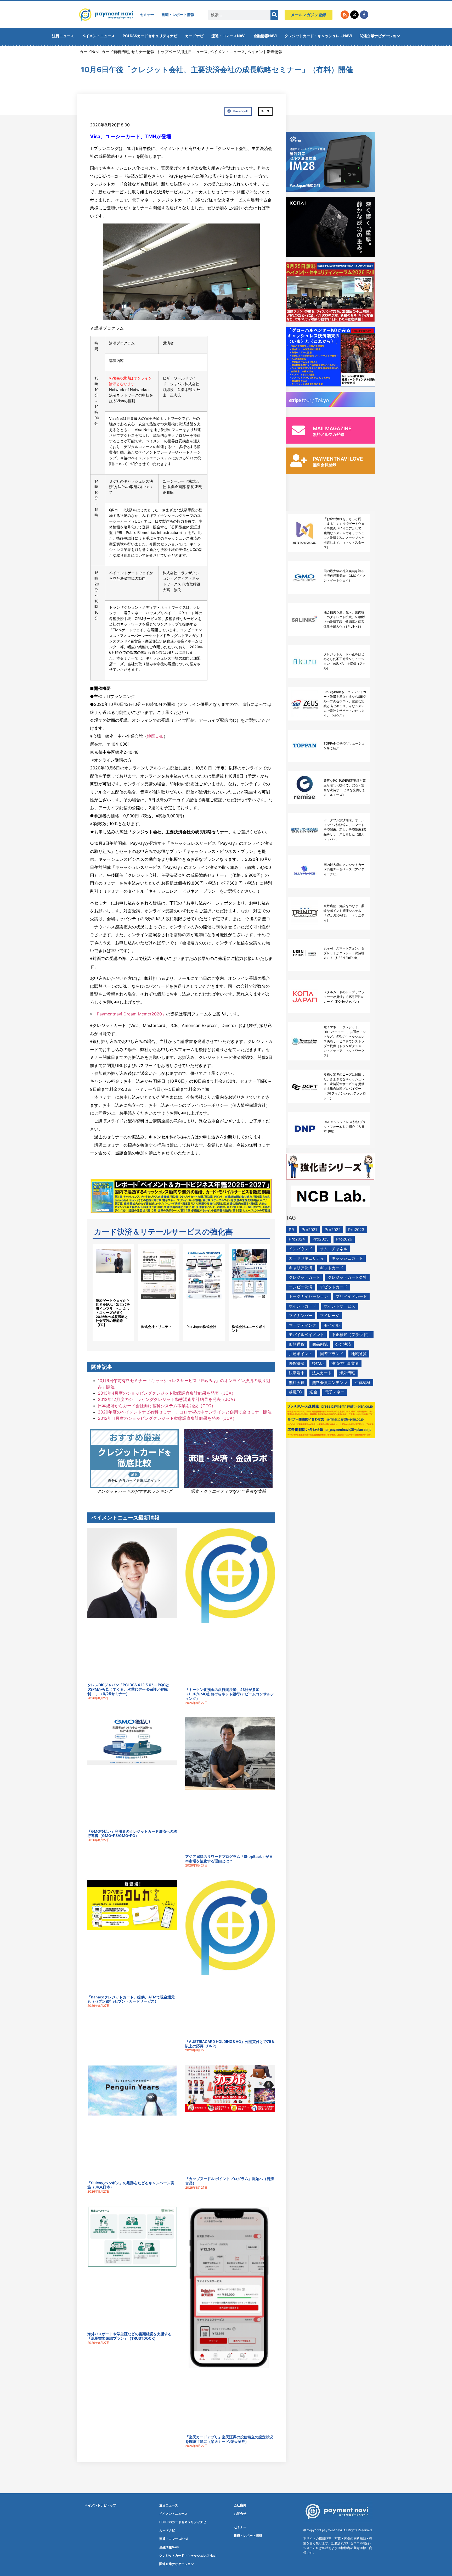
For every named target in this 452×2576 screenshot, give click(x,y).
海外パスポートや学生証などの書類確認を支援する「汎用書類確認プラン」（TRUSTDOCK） (129, 2336)
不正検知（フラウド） (351, 1335)
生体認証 (363, 1382)
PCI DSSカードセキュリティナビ (150, 36)
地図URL (155, 736)
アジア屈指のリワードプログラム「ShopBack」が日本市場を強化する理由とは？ (229, 1859)
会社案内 (240, 2505)
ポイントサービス (340, 1306)
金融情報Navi (265, 36)
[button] (238, 111)
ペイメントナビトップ (100, 2505)
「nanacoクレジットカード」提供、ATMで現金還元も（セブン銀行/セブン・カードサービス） (131, 1999)
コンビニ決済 (301, 1287)
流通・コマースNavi (228, 36)
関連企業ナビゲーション (380, 36)
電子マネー (335, 1392)
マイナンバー (301, 1315)
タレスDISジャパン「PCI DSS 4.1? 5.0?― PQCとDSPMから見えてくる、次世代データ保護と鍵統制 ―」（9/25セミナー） (128, 1689)
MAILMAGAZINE (332, 429)
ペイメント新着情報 (265, 52)
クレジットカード (304, 1277)
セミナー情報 (143, 52)
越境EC (295, 1392)
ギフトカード (332, 1268)
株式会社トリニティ (156, 1327)
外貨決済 (297, 1363)
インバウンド (301, 1249)
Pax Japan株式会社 (201, 1327)
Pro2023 (356, 1230)
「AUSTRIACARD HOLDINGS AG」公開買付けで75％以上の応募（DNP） (230, 2044)
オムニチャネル (334, 1249)
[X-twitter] (354, 15)
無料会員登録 (325, 465)
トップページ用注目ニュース (182, 52)
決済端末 (297, 1373)
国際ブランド (332, 1354)
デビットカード (334, 1287)
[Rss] (345, 15)
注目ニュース (63, 36)
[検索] (274, 15)
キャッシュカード (347, 1258)
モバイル (332, 1325)
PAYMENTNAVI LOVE (338, 459)
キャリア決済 (301, 1268)
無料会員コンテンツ (330, 1382)
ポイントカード (303, 1306)
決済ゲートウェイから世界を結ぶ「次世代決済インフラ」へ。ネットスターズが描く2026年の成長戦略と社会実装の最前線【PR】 (113, 1313)
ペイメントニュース (98, 36)
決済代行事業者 (345, 1363)
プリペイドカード (351, 1296)
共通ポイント (301, 1354)
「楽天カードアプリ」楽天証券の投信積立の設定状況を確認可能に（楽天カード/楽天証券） (229, 2439)
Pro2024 (297, 1239)
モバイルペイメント (306, 1335)
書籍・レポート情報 (178, 15)
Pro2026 (344, 1239)
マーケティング (303, 1325)
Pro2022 (333, 1230)
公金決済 (343, 1344)
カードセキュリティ (306, 1258)
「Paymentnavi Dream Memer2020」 (129, 1014)
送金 (313, 1392)
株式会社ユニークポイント (249, 1329)
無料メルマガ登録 (329, 434)
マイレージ (330, 1315)
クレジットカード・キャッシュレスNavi (318, 36)
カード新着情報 (115, 52)
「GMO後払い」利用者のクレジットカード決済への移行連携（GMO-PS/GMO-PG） (132, 1834)
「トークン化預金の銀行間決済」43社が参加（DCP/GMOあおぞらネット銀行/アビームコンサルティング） (230, 1694)
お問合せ (240, 2514)
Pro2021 (309, 1230)
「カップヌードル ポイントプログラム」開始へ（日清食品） (230, 2181)
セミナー (147, 15)
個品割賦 (320, 1344)
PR (291, 1230)
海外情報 (347, 1373)
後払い (318, 1363)
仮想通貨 (297, 1344)
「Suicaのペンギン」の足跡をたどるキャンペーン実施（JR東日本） (131, 2185)
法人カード (322, 1373)
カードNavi (89, 52)
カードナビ (194, 36)
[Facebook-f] (364, 15)
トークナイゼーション (308, 1296)
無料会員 (297, 1382)
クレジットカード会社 (347, 1277)
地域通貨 (359, 1354)
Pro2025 (321, 1239)
